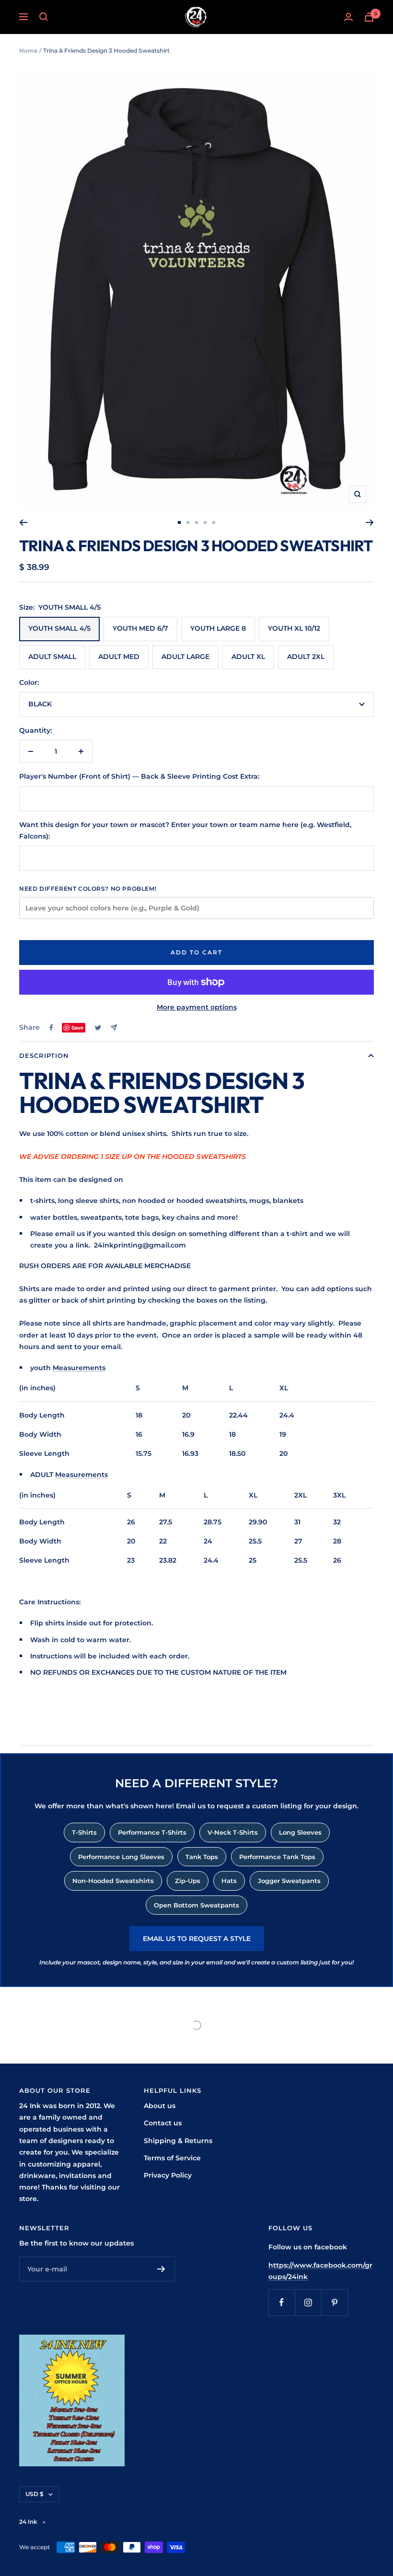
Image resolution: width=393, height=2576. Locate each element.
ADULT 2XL (306, 657)
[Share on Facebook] (51, 1028)
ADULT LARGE (185, 657)
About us (160, 2106)
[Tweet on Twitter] (98, 1028)
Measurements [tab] (79, 1368)
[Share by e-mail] (114, 1027)
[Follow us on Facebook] (282, 2302)
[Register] (161, 2269)
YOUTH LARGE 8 (218, 628)
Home (28, 51)
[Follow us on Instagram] (308, 2302)
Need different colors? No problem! (88, 889)
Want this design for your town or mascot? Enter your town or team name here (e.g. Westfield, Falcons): (185, 830)
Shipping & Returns (178, 2141)
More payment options (197, 1007)
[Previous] (23, 522)
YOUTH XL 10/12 (294, 628)
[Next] (370, 522)
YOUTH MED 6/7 (140, 628)
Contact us (163, 2123)
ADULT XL (248, 657)
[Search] (44, 17)
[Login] (348, 17)
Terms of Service (172, 2158)
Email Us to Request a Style (197, 1939)
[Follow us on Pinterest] (334, 2302)
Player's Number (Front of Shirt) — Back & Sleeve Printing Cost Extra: (139, 776)
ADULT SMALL (52, 657)
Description (44, 1055)
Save (77, 1027)
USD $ (35, 2494)
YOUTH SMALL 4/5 (59, 628)
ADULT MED (119, 657)
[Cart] (369, 17)
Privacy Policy (168, 2175)
